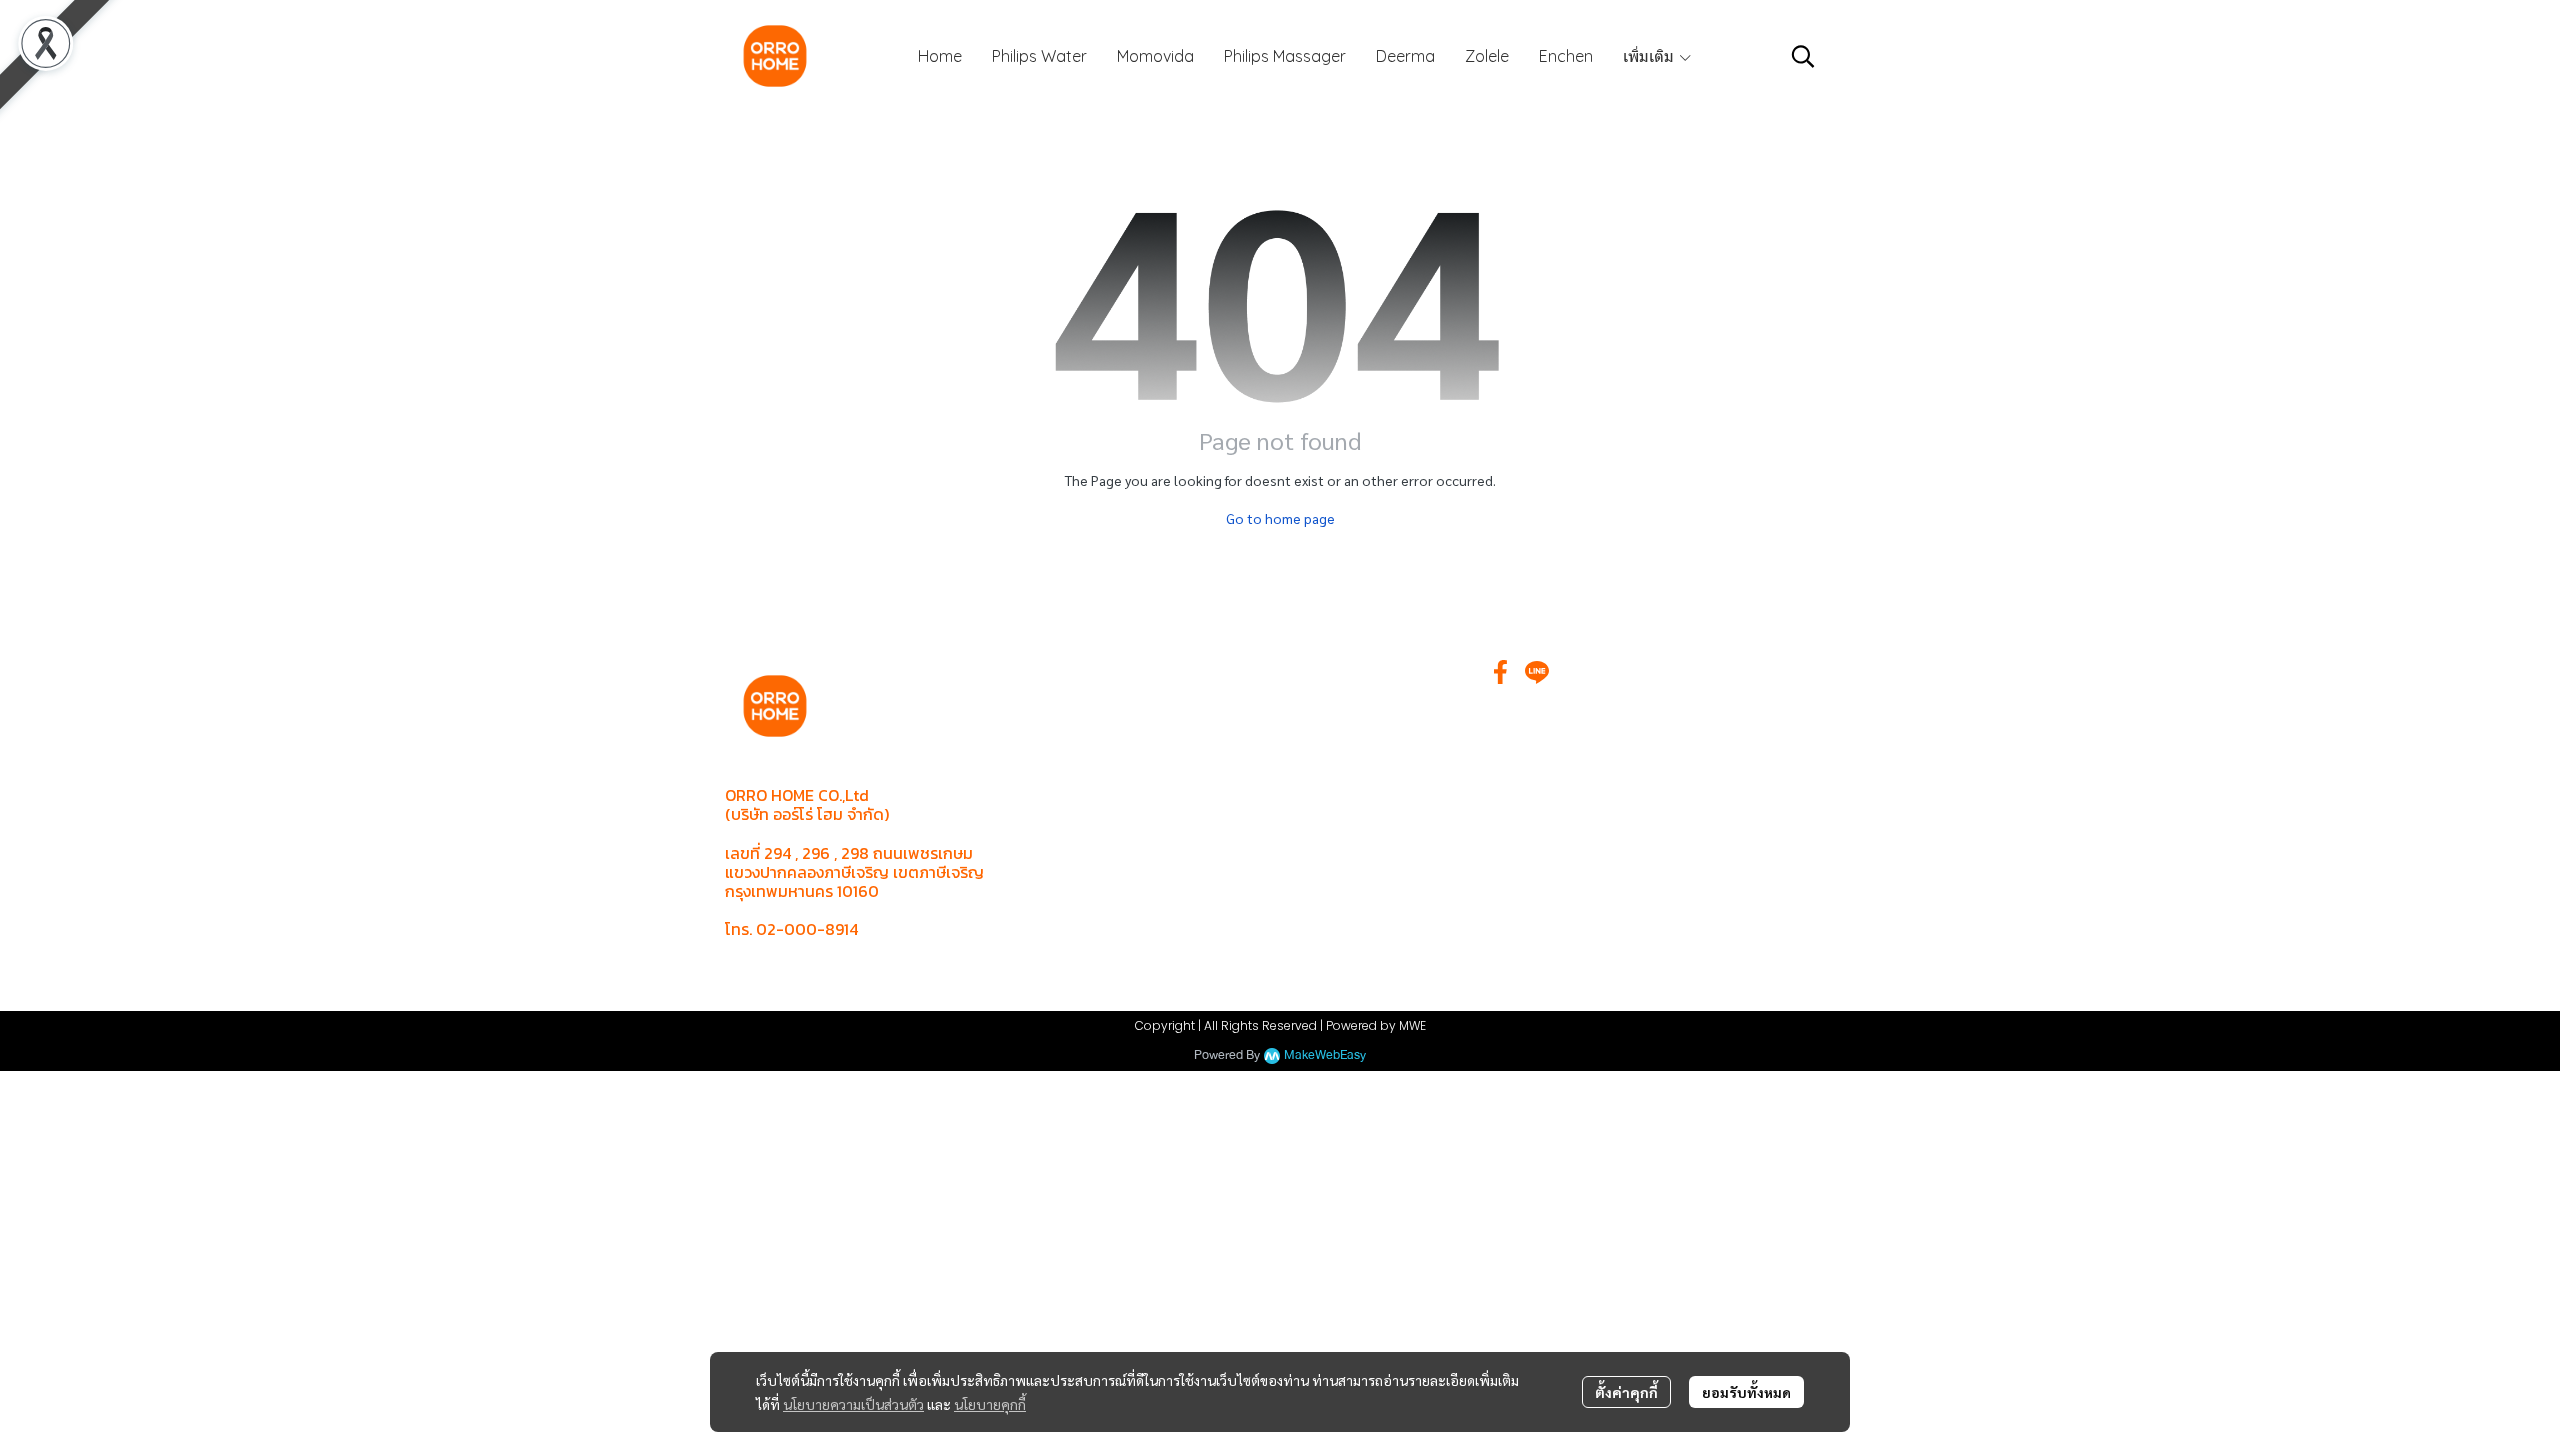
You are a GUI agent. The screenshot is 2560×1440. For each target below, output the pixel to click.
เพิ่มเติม (1650, 56)
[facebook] (1501, 672)
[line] (1537, 672)
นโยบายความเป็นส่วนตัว (853, 1404)
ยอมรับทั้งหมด (1746, 1392)
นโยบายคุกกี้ (990, 1404)
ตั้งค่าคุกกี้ (1626, 1392)
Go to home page (1280, 518)
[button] (1803, 56)
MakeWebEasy (1325, 1055)
